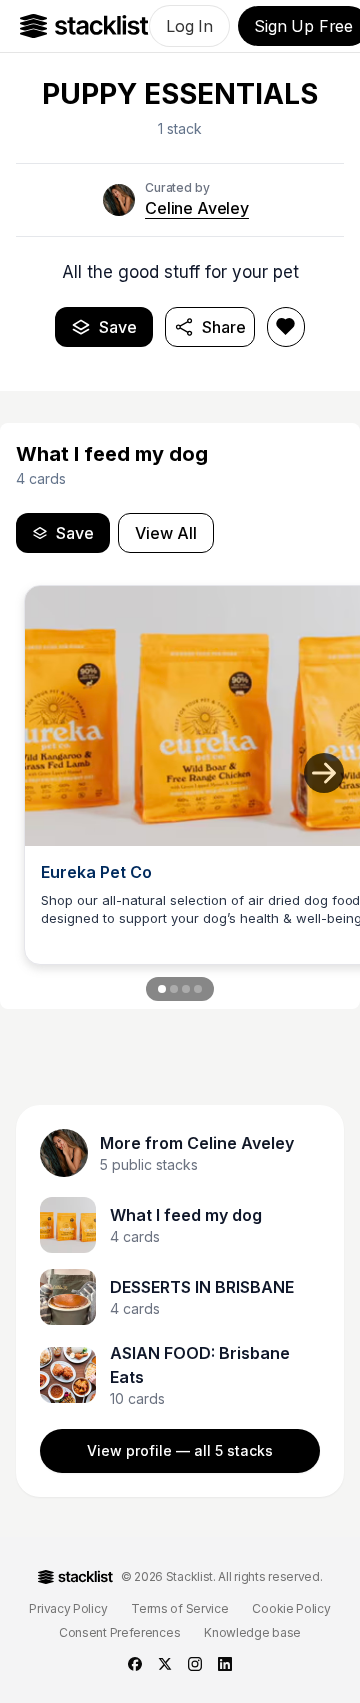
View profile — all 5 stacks (180, 1450)
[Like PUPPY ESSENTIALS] (286, 327)
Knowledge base (252, 1632)
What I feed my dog (186, 1215)
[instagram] (195, 1664)
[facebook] (135, 1664)
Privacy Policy (68, 1608)
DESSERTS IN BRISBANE (202, 1287)
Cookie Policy (291, 1608)
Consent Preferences (119, 1632)
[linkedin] (225, 1664)
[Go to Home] (84, 26)
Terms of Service (179, 1608)
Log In (189, 26)
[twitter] (165, 1664)
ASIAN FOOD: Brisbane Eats (200, 1365)
